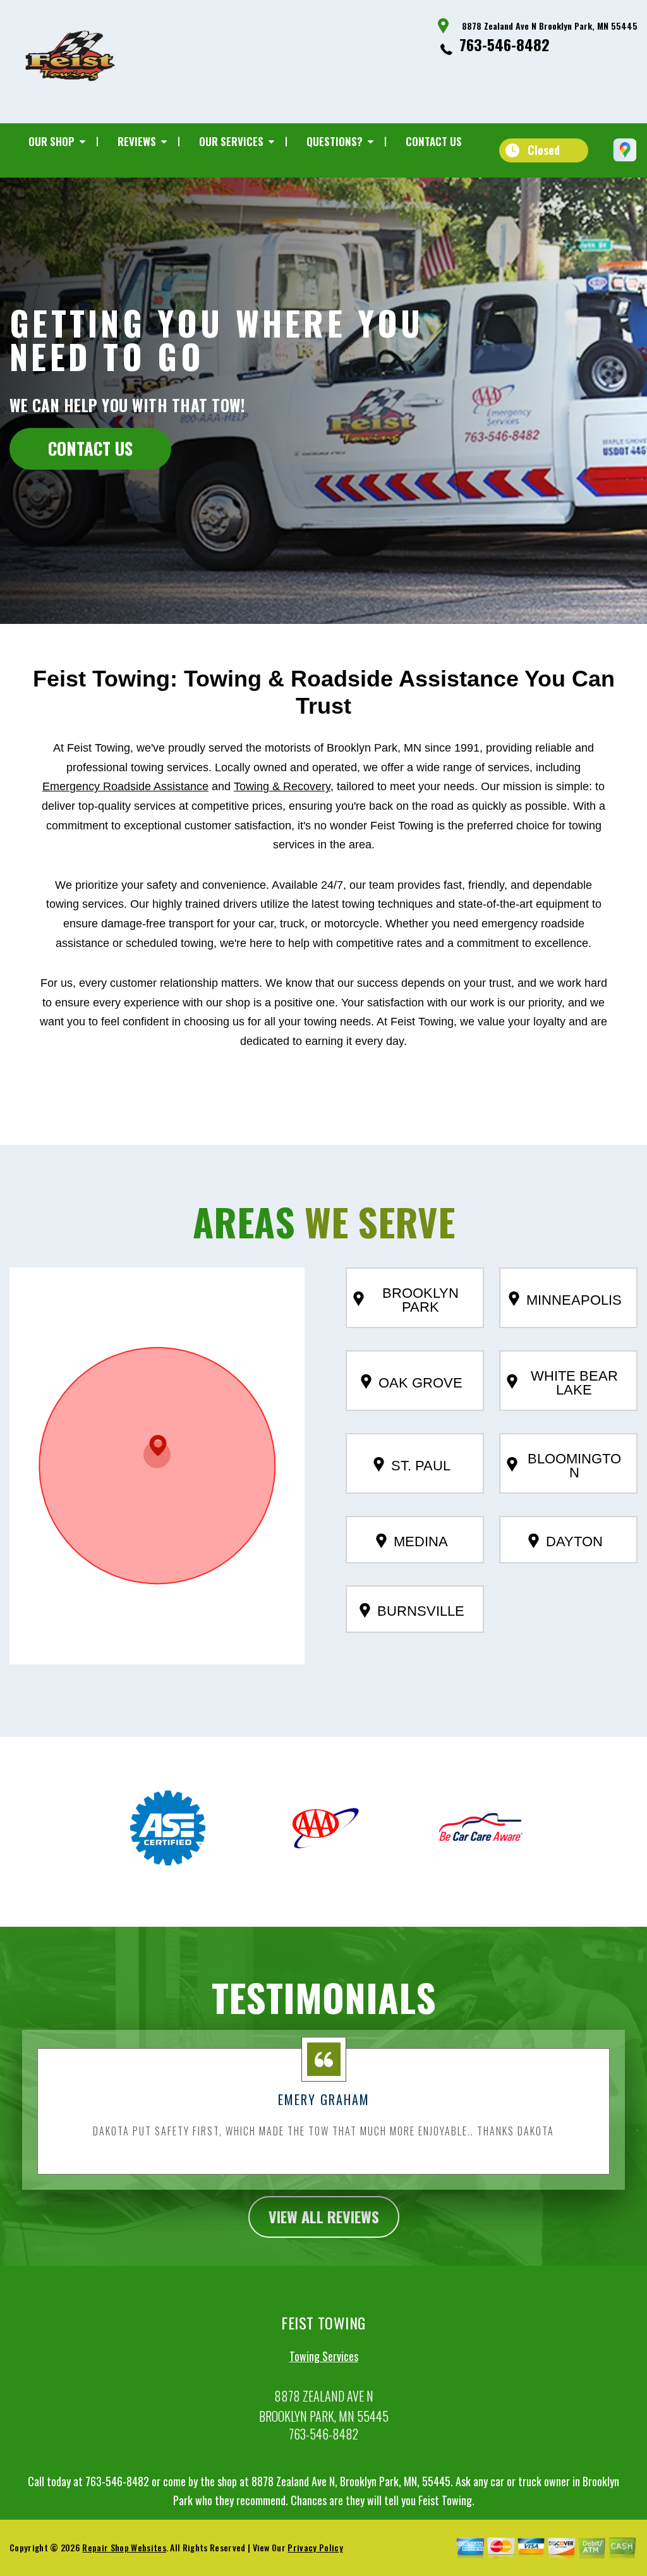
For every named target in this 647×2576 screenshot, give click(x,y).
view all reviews (324, 2216)
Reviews (137, 141)
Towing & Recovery (282, 786)
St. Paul (421, 1466)
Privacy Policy (315, 2547)
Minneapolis (574, 1300)
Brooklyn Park (420, 1300)
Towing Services (324, 2356)
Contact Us (434, 141)
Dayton (574, 1541)
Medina (421, 1541)
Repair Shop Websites (124, 2547)
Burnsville (421, 1611)
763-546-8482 (505, 44)
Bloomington (574, 1466)
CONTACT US (90, 448)
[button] (157, 1452)
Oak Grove (420, 1383)
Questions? (335, 141)
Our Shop (51, 141)
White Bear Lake (574, 1383)
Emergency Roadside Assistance (125, 786)
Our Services (231, 141)
